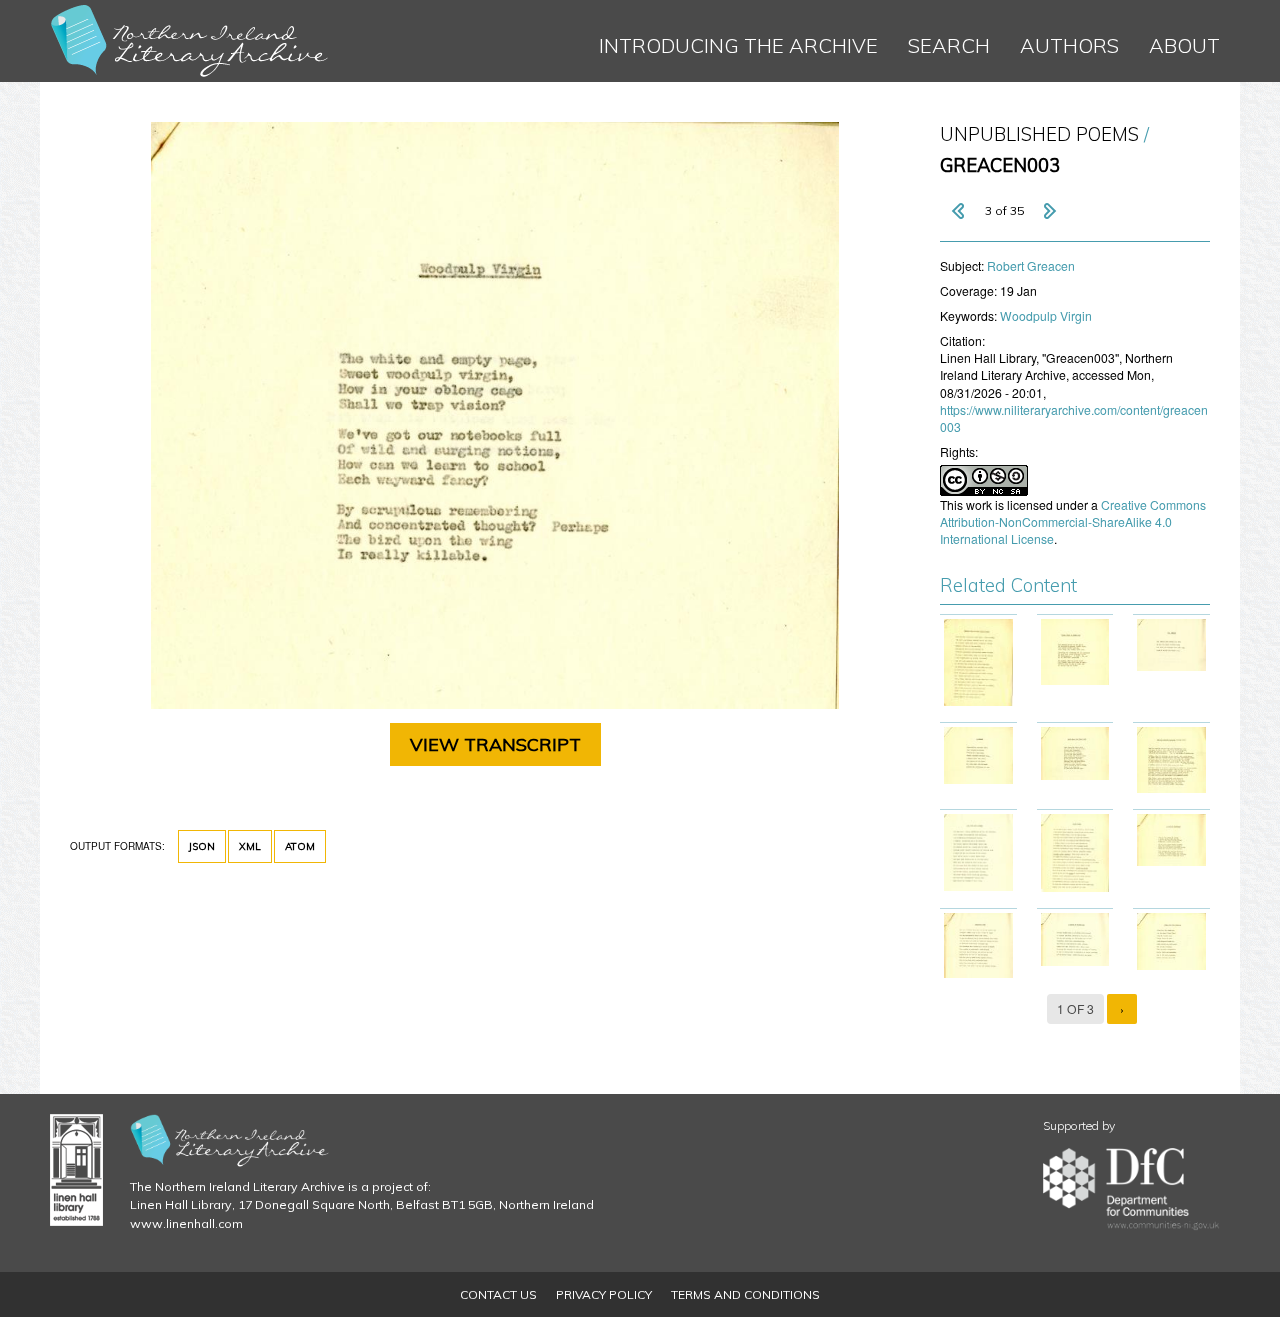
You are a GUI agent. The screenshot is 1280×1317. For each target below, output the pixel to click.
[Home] (190, 41)
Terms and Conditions (745, 1294)
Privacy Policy (604, 1294)
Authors (1069, 45)
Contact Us (498, 1294)
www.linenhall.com (186, 1223)
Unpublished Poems (1039, 134)
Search (949, 45)
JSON (202, 846)
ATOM (300, 846)
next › (1049, 211)
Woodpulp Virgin (1046, 315)
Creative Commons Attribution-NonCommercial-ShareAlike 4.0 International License (1073, 521)
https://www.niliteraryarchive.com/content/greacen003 (1074, 418)
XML (250, 846)
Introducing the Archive (738, 45)
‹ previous (960, 211)
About (1184, 45)
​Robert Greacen (1031, 265)
